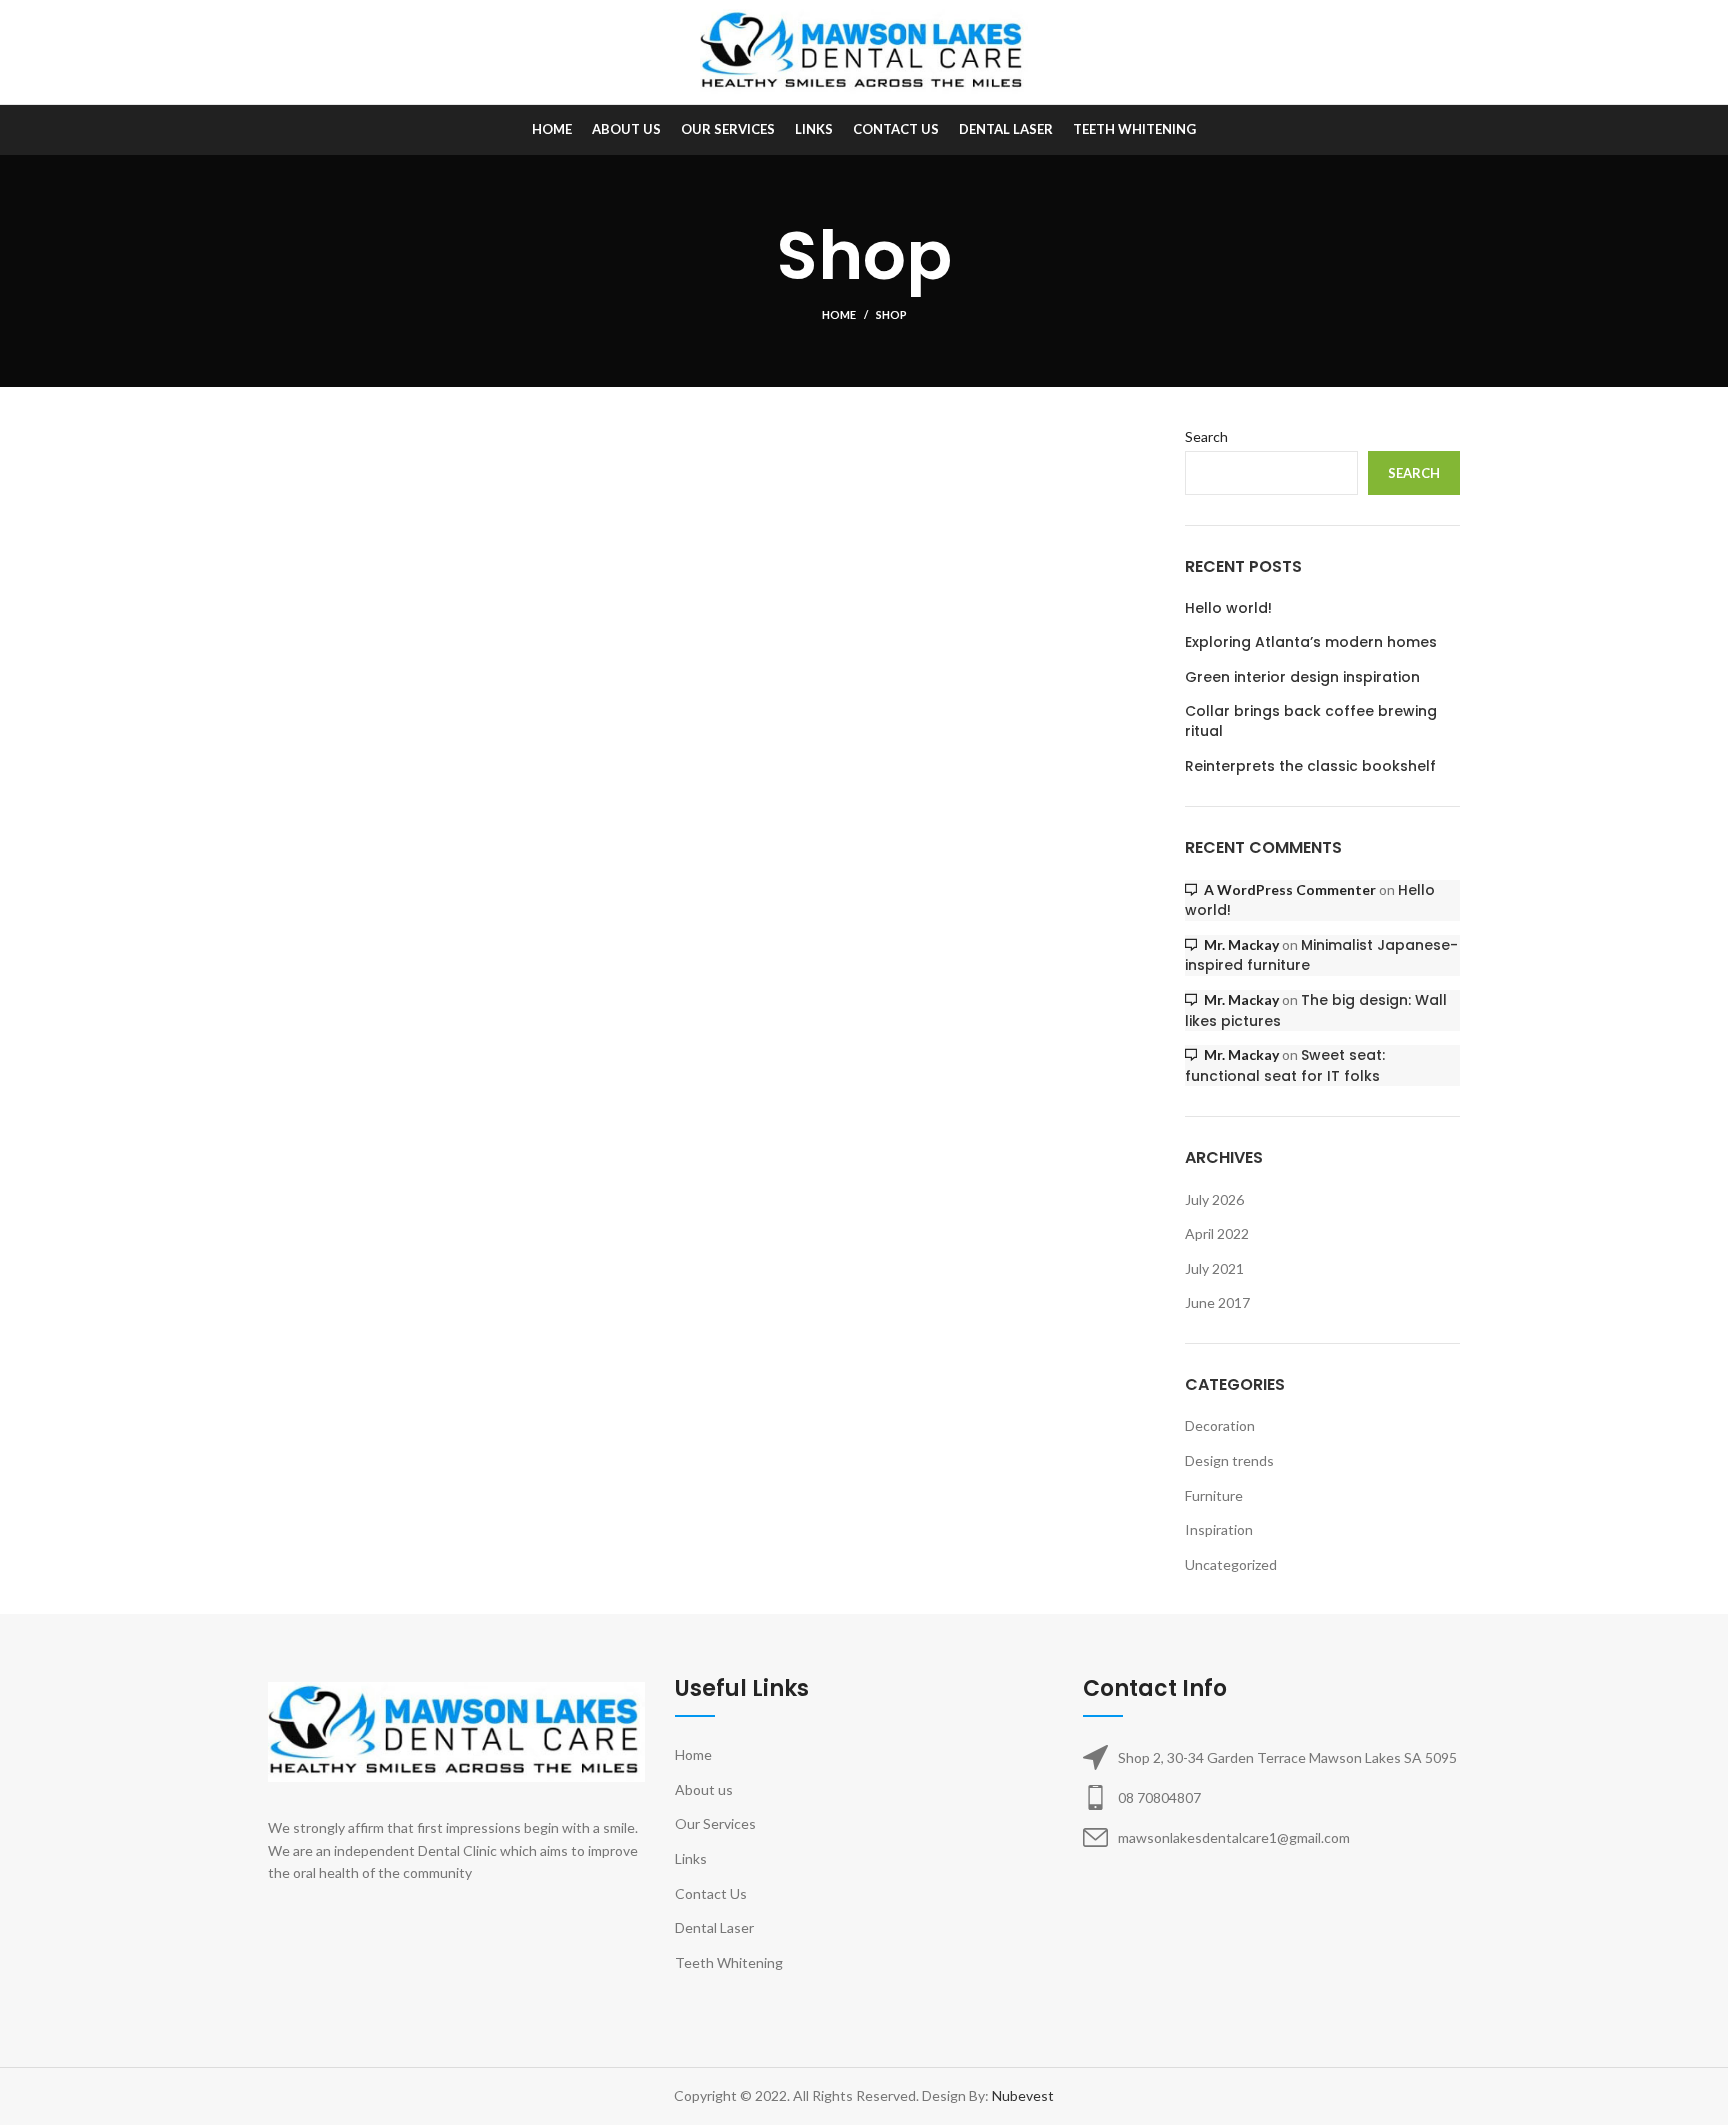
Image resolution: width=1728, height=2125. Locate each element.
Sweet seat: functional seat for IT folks (1285, 1065)
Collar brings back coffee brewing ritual (1311, 721)
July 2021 (1214, 1268)
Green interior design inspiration (1302, 677)
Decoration (1220, 1425)
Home (839, 314)
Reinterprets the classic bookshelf (1310, 766)
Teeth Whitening (729, 1962)
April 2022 (1217, 1233)
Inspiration (1219, 1529)
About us (704, 1789)
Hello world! (1228, 608)
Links (691, 1858)
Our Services (715, 1823)
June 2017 (1217, 1302)
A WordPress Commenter (1290, 889)
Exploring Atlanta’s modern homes (1311, 642)
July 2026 (1214, 1199)
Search (1206, 436)
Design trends (1229, 1460)
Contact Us (711, 1893)
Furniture (1214, 1495)
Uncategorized (1231, 1564)
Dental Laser (714, 1927)
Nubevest (1023, 2095)
